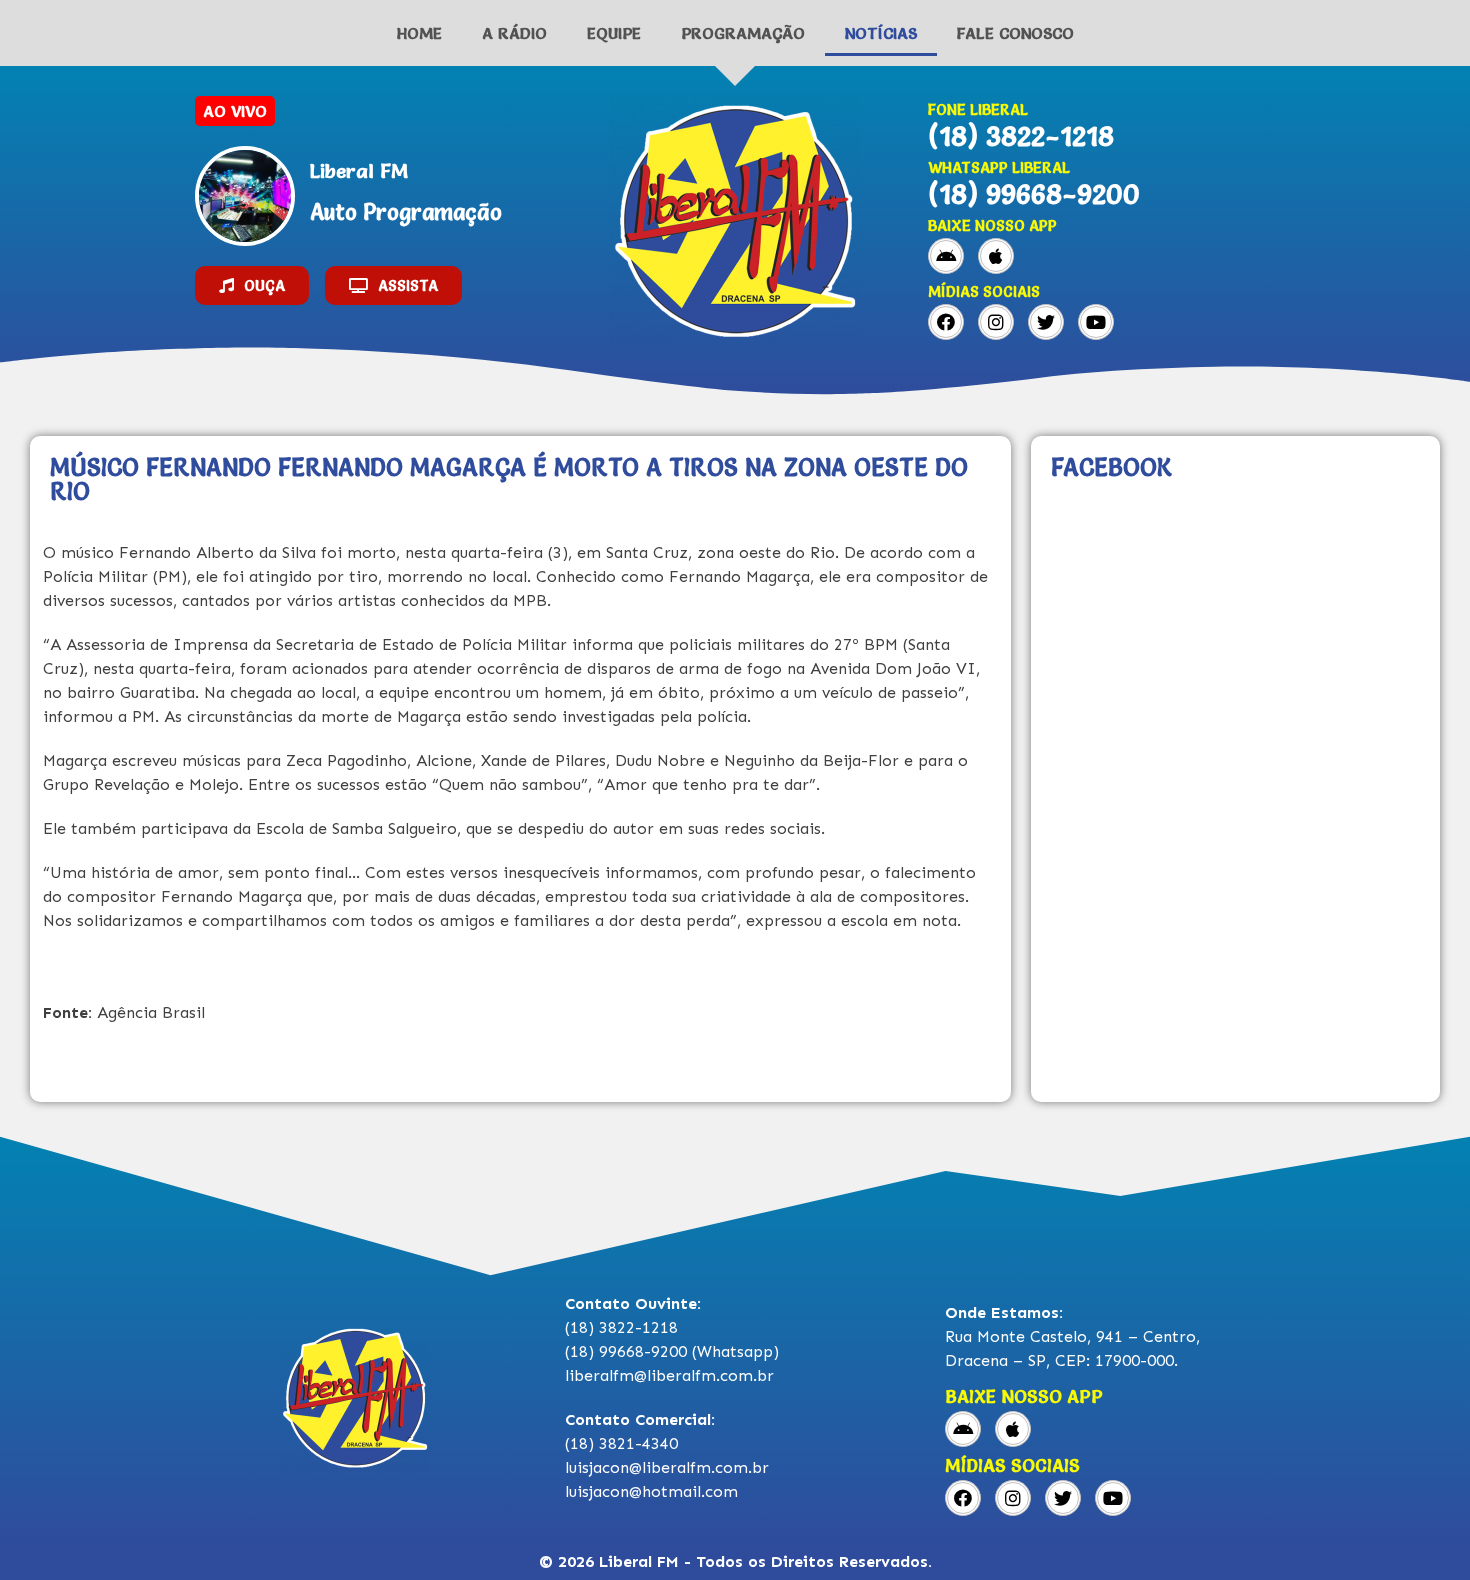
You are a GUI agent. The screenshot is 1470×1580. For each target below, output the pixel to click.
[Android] (946, 256)
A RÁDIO (514, 33)
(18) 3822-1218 (1021, 136)
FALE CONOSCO (1015, 33)
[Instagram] (996, 322)
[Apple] (996, 256)
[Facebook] (946, 322)
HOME (419, 33)
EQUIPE (614, 33)
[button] (252, 285)
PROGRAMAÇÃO (743, 33)
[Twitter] (1046, 322)
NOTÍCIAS (881, 33)
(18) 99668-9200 (1034, 194)
